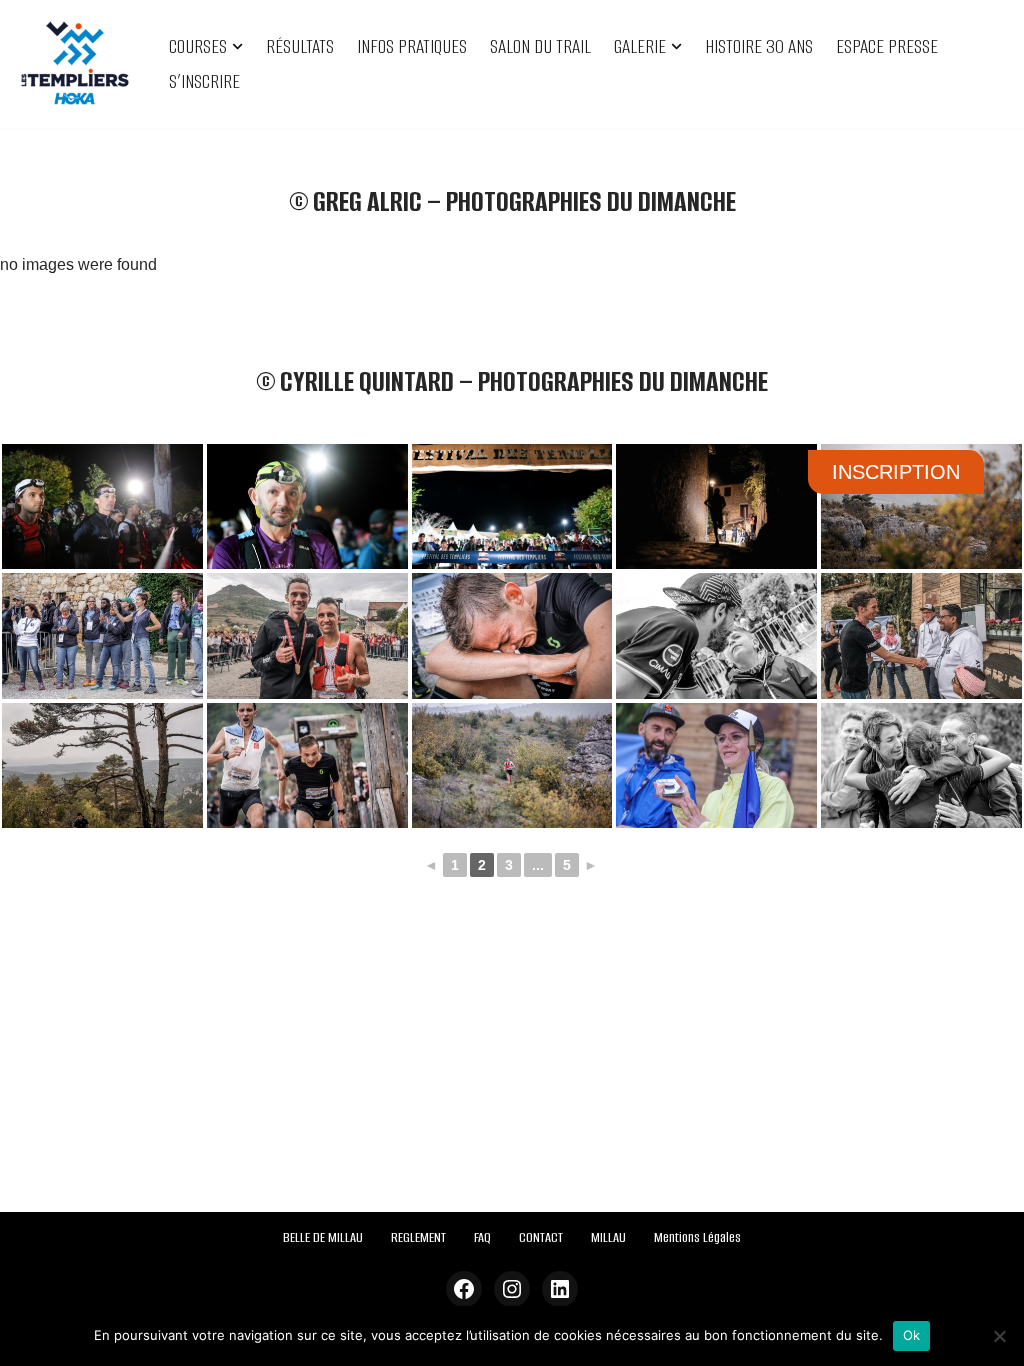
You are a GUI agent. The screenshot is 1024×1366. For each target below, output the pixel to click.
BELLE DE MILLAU (323, 1237)
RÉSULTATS (300, 46)
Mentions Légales (697, 1237)
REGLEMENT (418, 1237)
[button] (237, 46)
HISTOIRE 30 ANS (759, 46)
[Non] (999, 1336)
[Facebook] (464, 1289)
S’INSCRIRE (204, 81)
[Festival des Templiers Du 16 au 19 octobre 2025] (75, 64)
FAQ (482, 1237)
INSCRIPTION (896, 472)
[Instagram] (512, 1289)
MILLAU (608, 1237)
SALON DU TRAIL (540, 46)
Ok (912, 1335)
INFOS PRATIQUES (412, 46)
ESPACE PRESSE (887, 46)
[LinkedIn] (560, 1289)
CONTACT (541, 1237)
